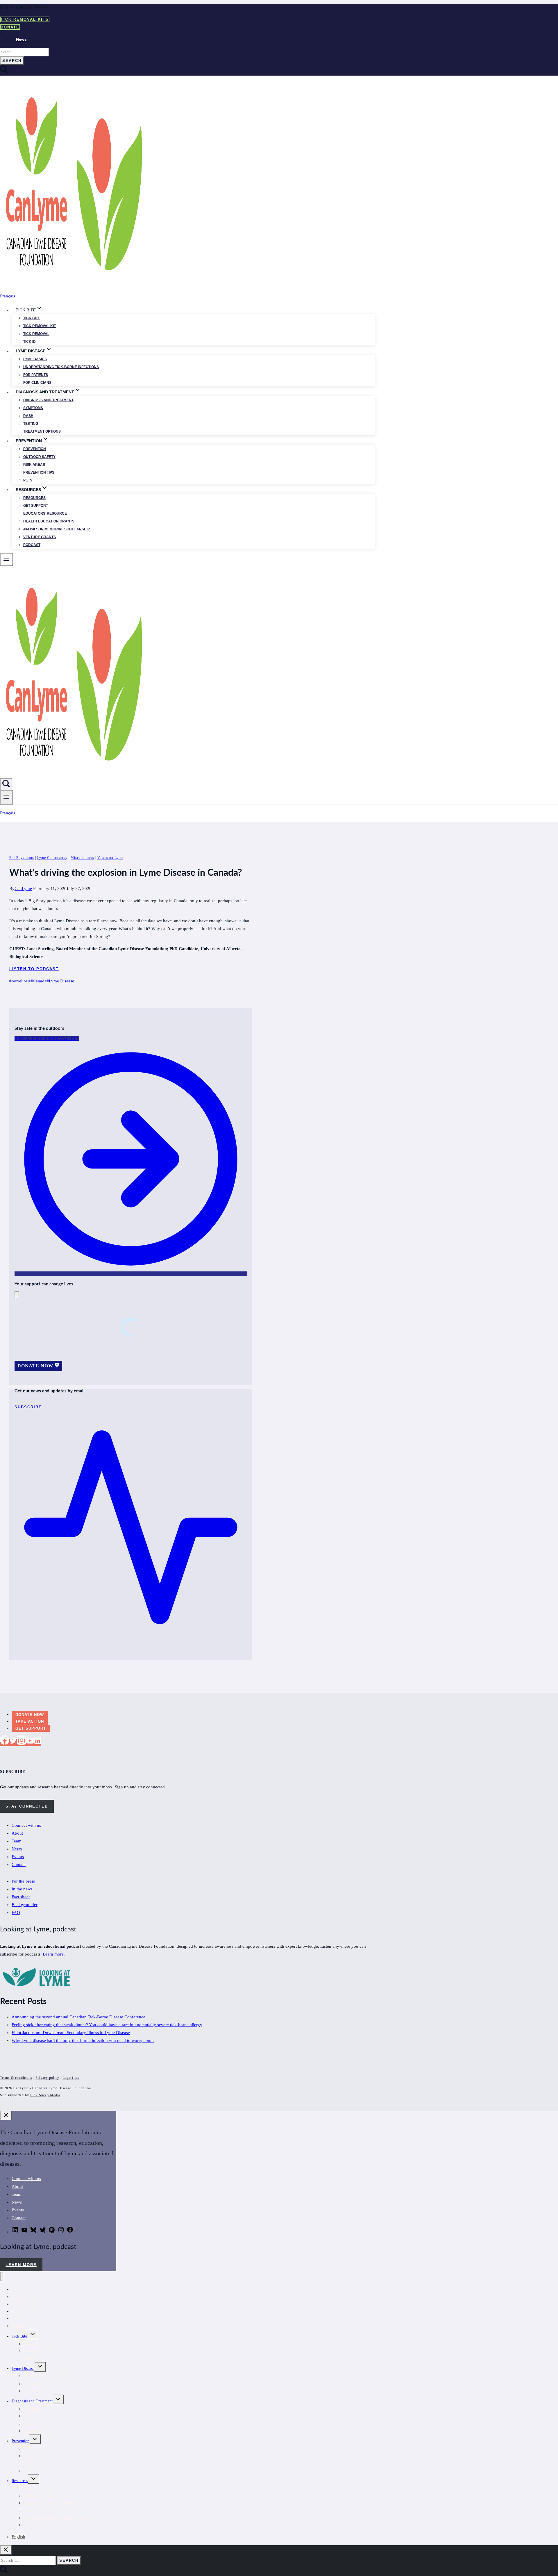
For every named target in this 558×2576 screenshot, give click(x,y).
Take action (30, 1721)
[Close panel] (6, 2116)
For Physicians (22, 858)
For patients (36, 375)
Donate (10, 27)
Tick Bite (32, 318)
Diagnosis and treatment (48, 400)
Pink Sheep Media (45, 2095)
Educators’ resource (45, 513)
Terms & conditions (16, 2078)
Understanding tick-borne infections (61, 367)
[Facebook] (5, 1742)
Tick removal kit (40, 326)
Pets (28, 480)
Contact (19, 1865)
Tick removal (36, 334)
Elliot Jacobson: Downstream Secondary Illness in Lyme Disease (71, 2033)
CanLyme (23, 889)
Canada (39, 981)
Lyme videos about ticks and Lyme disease (58, 2518)
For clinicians (37, 383)
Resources (34, 498)
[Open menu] (7, 797)
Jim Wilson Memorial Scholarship (57, 529)
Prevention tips (39, 472)
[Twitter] (13, 1742)
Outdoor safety (39, 457)
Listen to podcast (34, 969)
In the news (22, 1889)
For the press (23, 1881)
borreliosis (20, 981)
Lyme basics (35, 359)
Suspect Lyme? (36, 2525)
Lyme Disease (60, 981)
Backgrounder (25, 1905)
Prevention (35, 449)
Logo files (71, 2078)
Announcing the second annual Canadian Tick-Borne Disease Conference (78, 2017)
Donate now (30, 1714)
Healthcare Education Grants (47, 2496)
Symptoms (33, 408)
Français (8, 296)
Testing (31, 424)
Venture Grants (40, 537)
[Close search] (6, 2550)
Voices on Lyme (110, 858)
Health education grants (49, 521)
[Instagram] (22, 1742)
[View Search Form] (6, 784)
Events (18, 1857)
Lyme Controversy (52, 858)
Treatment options (42, 431)
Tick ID (29, 342)
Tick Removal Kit (38, 2344)
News (21, 39)
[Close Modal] (17, 1294)
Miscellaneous (82, 858)
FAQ (16, 1913)
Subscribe (20, 2326)
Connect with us (26, 1825)
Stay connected (27, 1806)
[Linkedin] (38, 1742)
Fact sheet (21, 1897)
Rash (28, 416)
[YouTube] (30, 1742)
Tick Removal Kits (25, 19)
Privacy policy (47, 2078)
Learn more (53, 1954)
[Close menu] (2, 2277)
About (17, 1833)
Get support (36, 506)
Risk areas (34, 465)
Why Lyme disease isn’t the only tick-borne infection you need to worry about (83, 2040)
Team (17, 1841)
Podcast (32, 545)
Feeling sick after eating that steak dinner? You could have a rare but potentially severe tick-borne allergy (107, 2025)
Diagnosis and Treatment (32, 2401)
